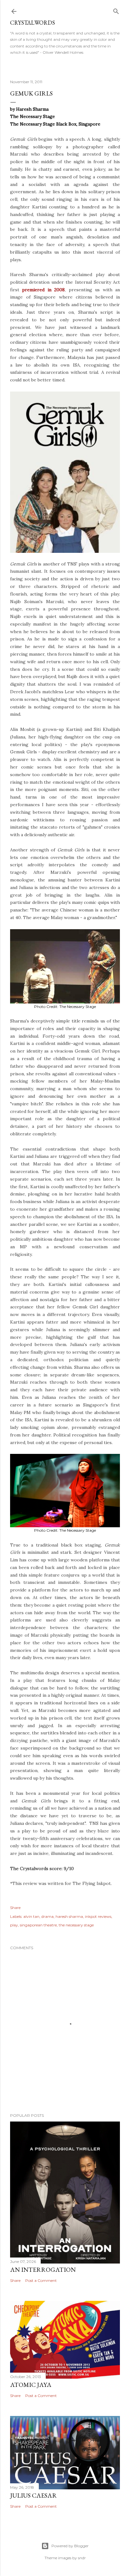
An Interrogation (43, 2270)
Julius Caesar (33, 2495)
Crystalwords (32, 23)
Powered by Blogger (70, 2546)
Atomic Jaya (31, 2385)
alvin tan (31, 1916)
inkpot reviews (98, 1916)
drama (47, 1916)
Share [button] (15, 1908)
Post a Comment (41, 2280)
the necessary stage (76, 1925)
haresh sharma (69, 1916)
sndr (82, 2558)
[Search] (116, 10)
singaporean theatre (38, 1925)
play (14, 1925)
